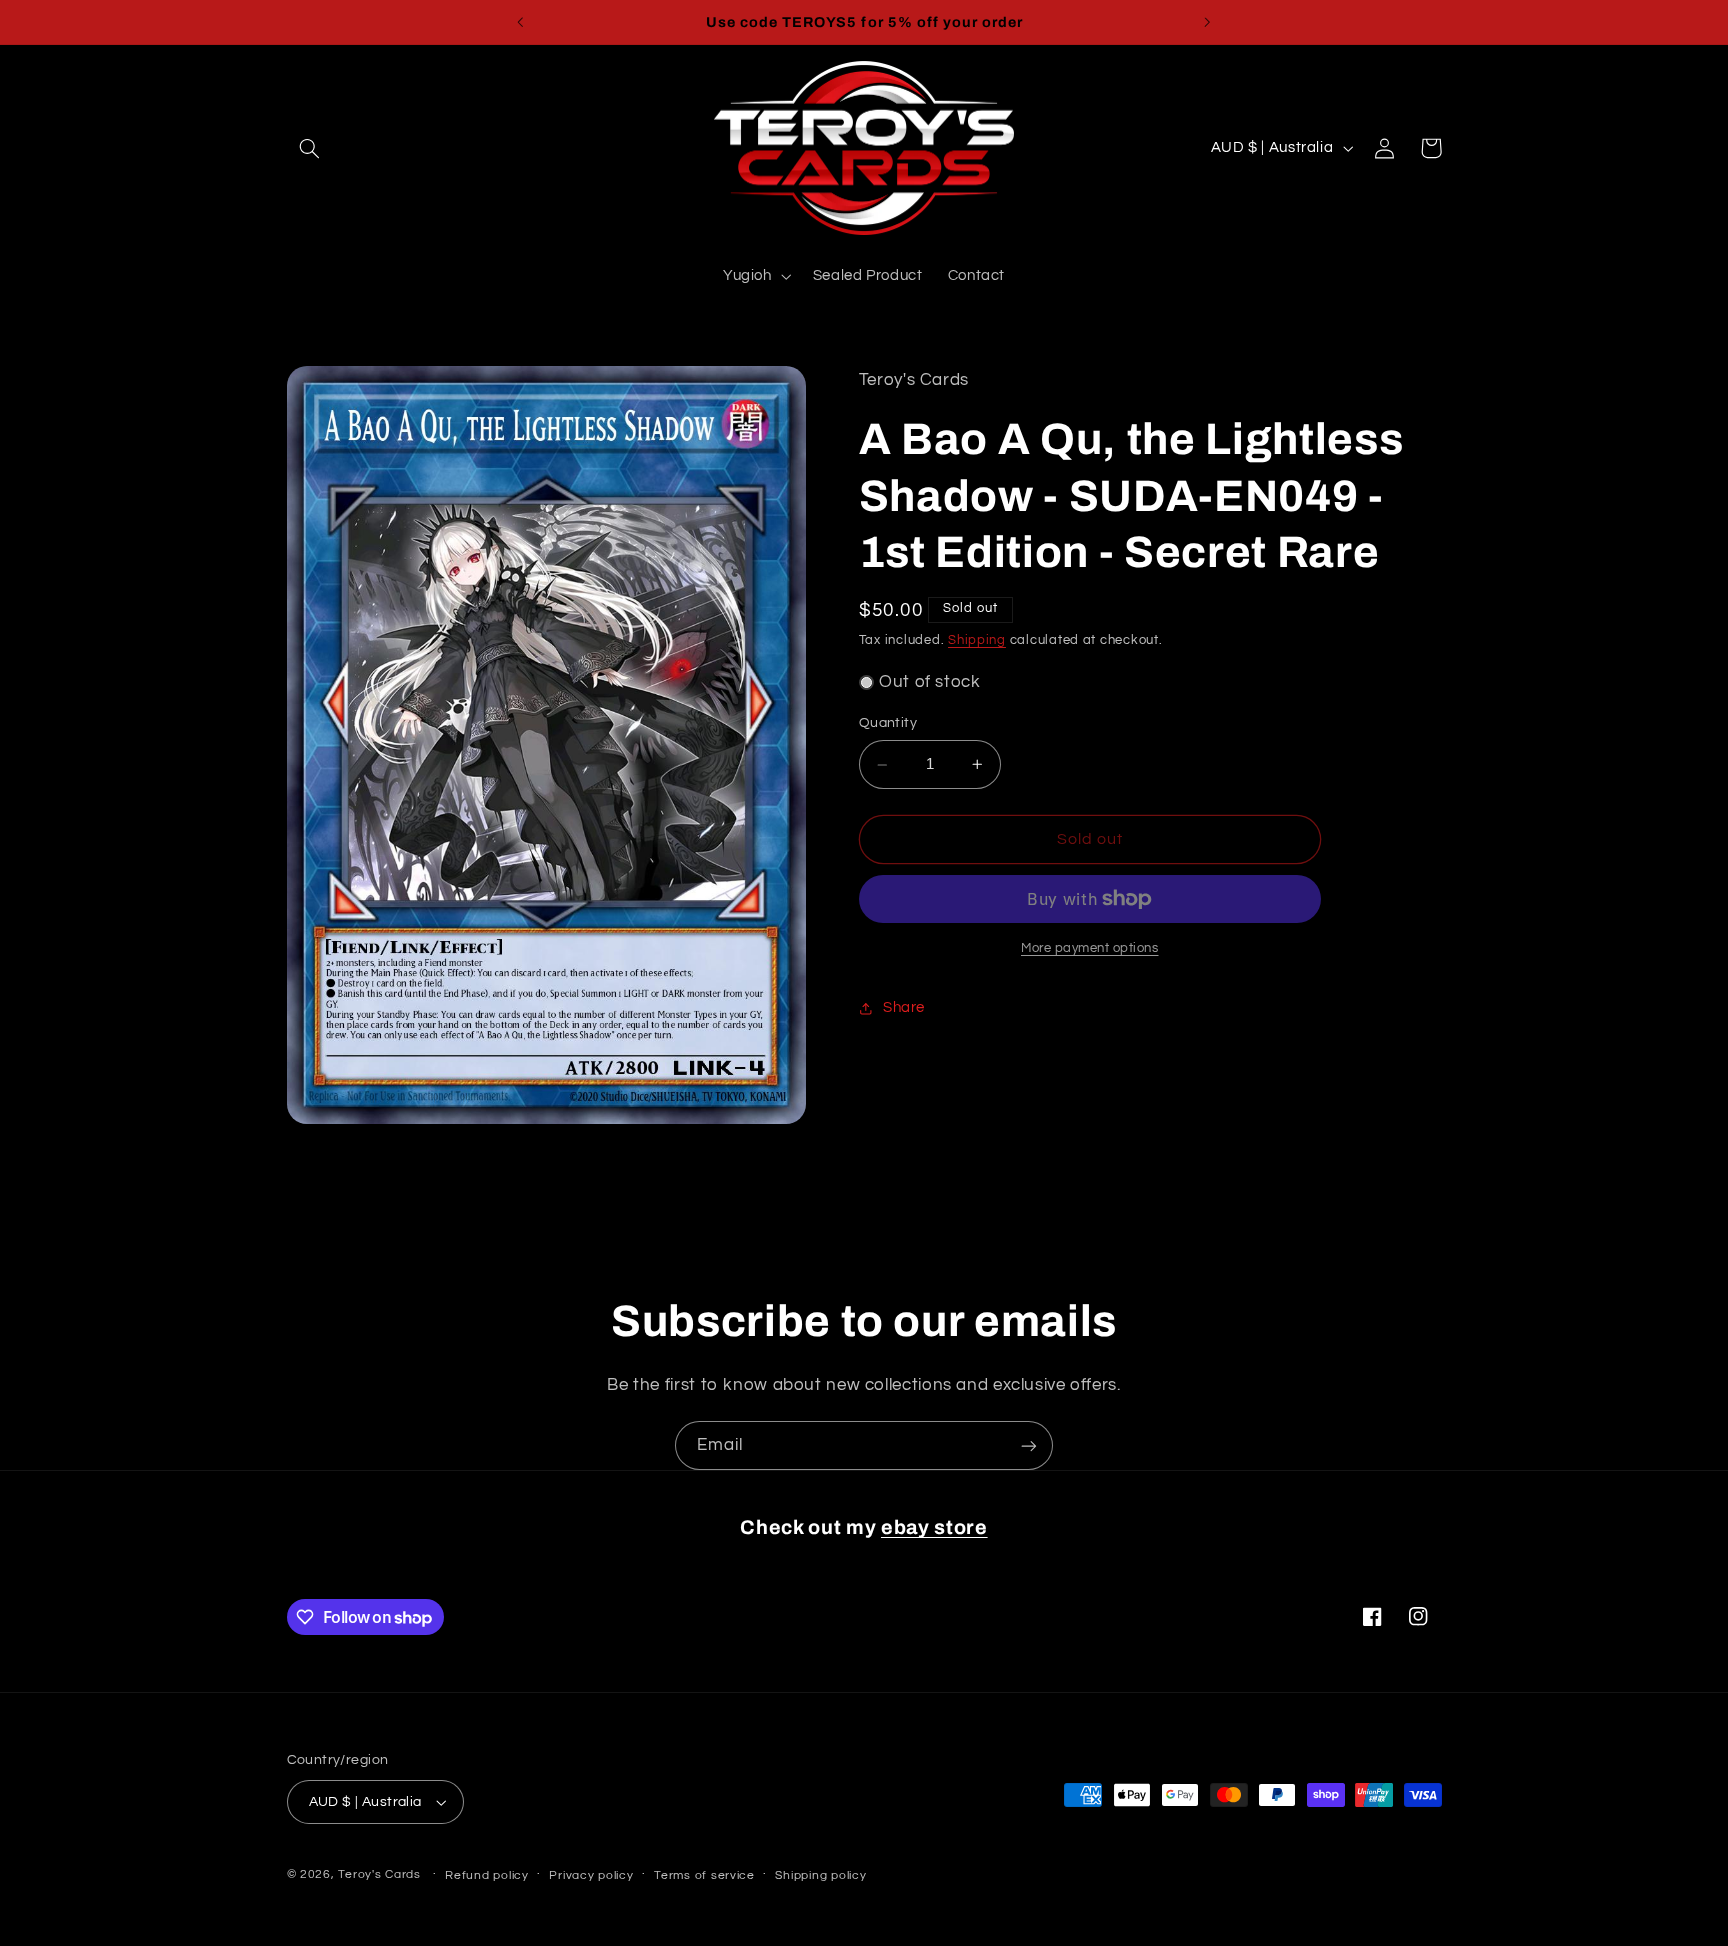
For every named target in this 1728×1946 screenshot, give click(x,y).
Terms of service (704, 1875)
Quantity (888, 724)
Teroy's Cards (379, 1874)
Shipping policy (820, 1875)
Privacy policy (591, 1875)
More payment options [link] (1090, 948)
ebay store (934, 1527)
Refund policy (487, 1875)
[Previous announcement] (521, 22)
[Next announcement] (1207, 22)
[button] (310, 148)
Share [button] (904, 1007)
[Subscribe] (1029, 1445)
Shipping (977, 640)
